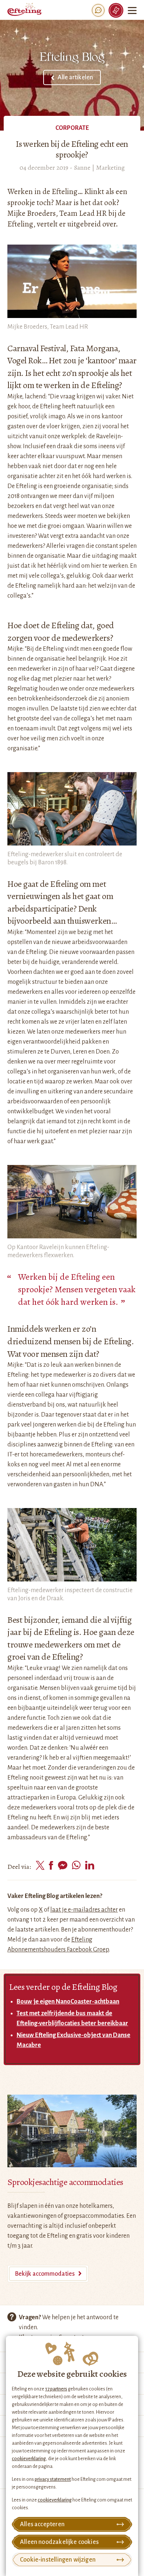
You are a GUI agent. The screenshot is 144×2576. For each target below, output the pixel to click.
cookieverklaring (29, 2459)
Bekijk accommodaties (45, 2274)
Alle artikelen (75, 77)
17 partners (56, 2389)
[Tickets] (116, 10)
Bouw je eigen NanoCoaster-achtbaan (68, 2002)
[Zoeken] (98, 10)
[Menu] (133, 10)
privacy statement (53, 2479)
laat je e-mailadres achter (84, 1910)
